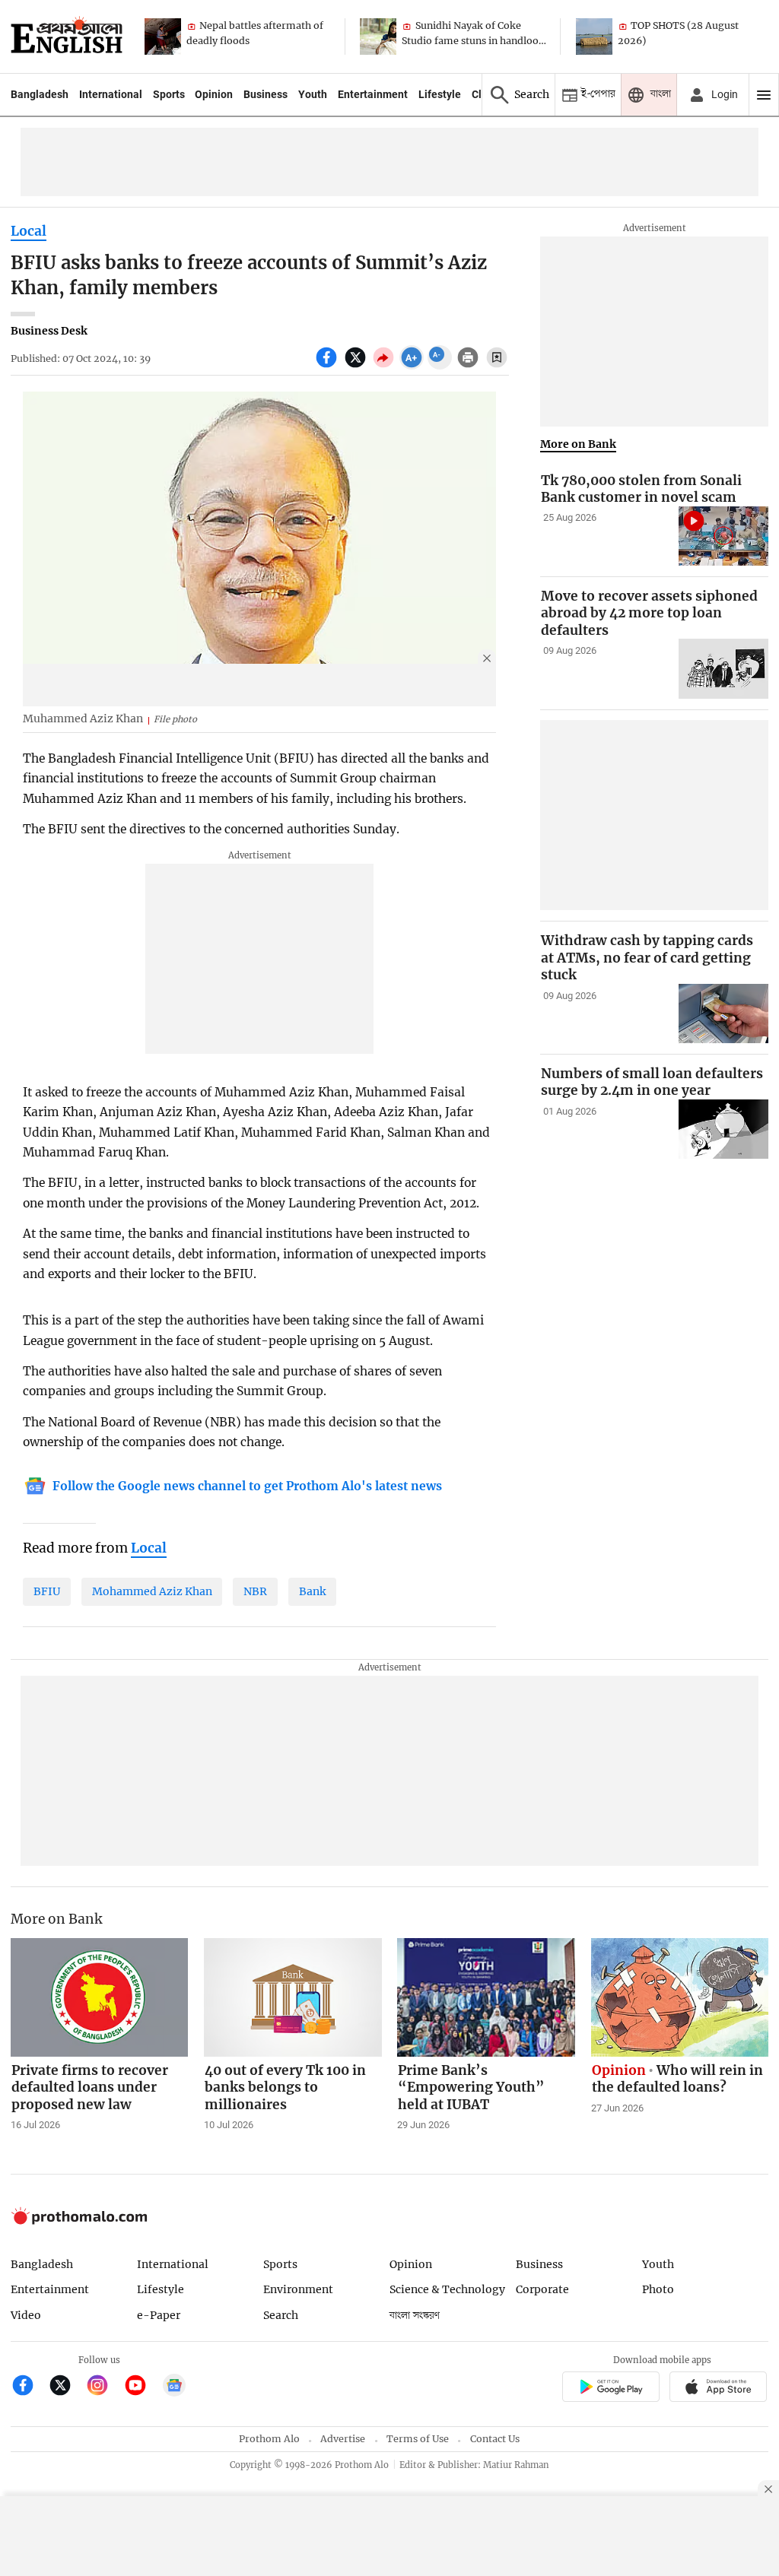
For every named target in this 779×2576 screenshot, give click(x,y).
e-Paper (159, 2315)
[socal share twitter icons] (357, 366)
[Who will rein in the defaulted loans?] (680, 1997)
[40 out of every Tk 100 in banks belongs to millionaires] (293, 1997)
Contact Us (495, 2439)
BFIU (47, 1591)
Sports (169, 94)
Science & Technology (447, 2289)
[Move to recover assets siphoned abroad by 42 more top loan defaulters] (723, 669)
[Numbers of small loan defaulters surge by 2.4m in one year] (723, 1129)
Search (281, 2315)
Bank (312, 1591)
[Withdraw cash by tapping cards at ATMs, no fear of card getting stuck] (723, 1014)
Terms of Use (418, 2439)
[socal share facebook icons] (328, 366)
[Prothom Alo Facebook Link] (29, 2387)
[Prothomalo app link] (610, 2389)
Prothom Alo (269, 2439)
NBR (255, 1591)
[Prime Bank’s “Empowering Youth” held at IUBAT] (486, 1997)
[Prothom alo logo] (79, 2221)
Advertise (343, 2439)
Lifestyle (440, 94)
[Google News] (174, 2387)
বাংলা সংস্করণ (415, 2316)
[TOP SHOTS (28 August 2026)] (594, 36)
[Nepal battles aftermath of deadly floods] (163, 36)
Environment (298, 2289)
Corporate (542, 2289)
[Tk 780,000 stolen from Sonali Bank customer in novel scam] (723, 536)
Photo (658, 2289)
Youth (313, 94)
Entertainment (373, 94)
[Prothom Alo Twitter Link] (67, 2387)
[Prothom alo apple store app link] (719, 2389)
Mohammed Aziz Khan (152, 1591)
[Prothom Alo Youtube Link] (142, 2387)
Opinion (214, 94)
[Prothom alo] (67, 36)
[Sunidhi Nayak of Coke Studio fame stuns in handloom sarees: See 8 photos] (378, 36)
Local (29, 231)
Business (265, 94)
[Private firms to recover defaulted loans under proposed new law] (100, 1997)
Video (26, 2315)
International (111, 94)
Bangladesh (40, 94)
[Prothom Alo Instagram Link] (104, 2387)
